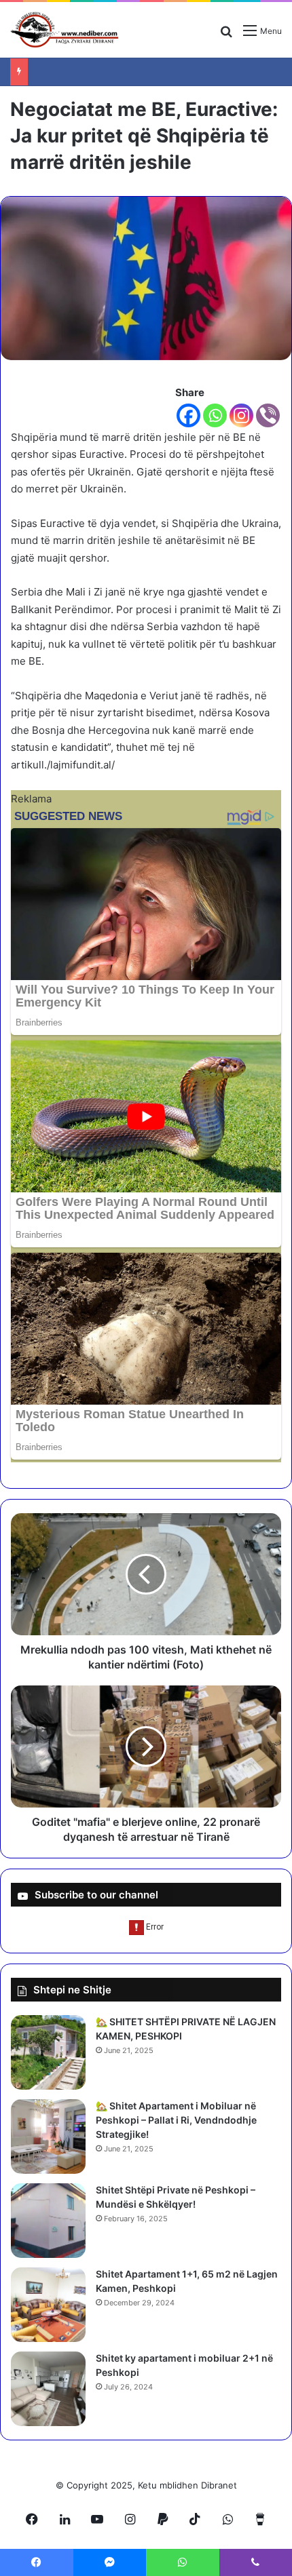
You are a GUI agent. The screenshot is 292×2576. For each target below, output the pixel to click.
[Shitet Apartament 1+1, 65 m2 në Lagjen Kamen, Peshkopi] (48, 2305)
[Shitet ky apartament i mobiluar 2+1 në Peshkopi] (48, 2389)
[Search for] (226, 36)
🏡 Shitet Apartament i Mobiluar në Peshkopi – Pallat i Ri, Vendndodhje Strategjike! (176, 2120)
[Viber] (268, 415)
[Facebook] (188, 415)
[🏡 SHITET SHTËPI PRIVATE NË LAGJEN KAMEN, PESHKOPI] (48, 2052)
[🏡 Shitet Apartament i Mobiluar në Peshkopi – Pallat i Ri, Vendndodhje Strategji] (48, 2136)
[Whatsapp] (215, 415)
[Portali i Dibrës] (65, 30)
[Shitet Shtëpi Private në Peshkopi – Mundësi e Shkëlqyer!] (48, 2221)
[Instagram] (241, 415)
